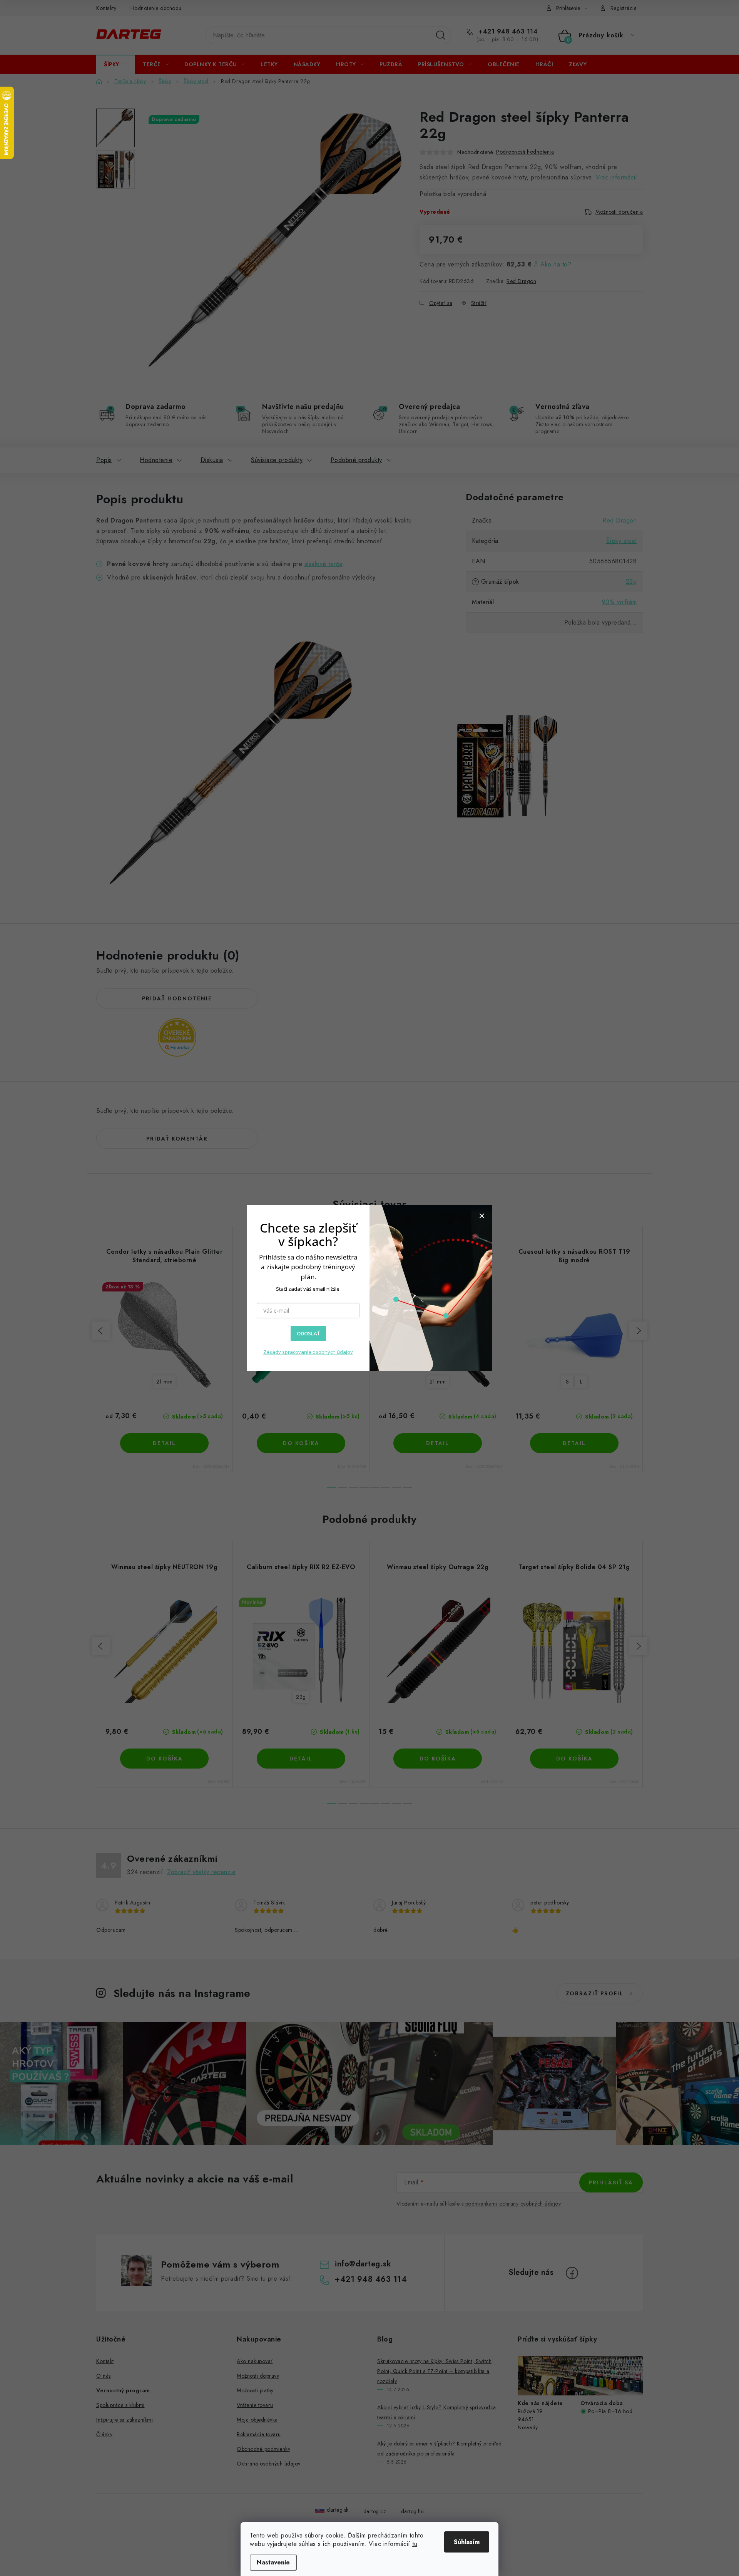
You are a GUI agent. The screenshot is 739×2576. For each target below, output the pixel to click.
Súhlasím (467, 2542)
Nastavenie (273, 2562)
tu (415, 2544)
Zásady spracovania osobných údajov (308, 1352)
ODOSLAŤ (308, 1333)
